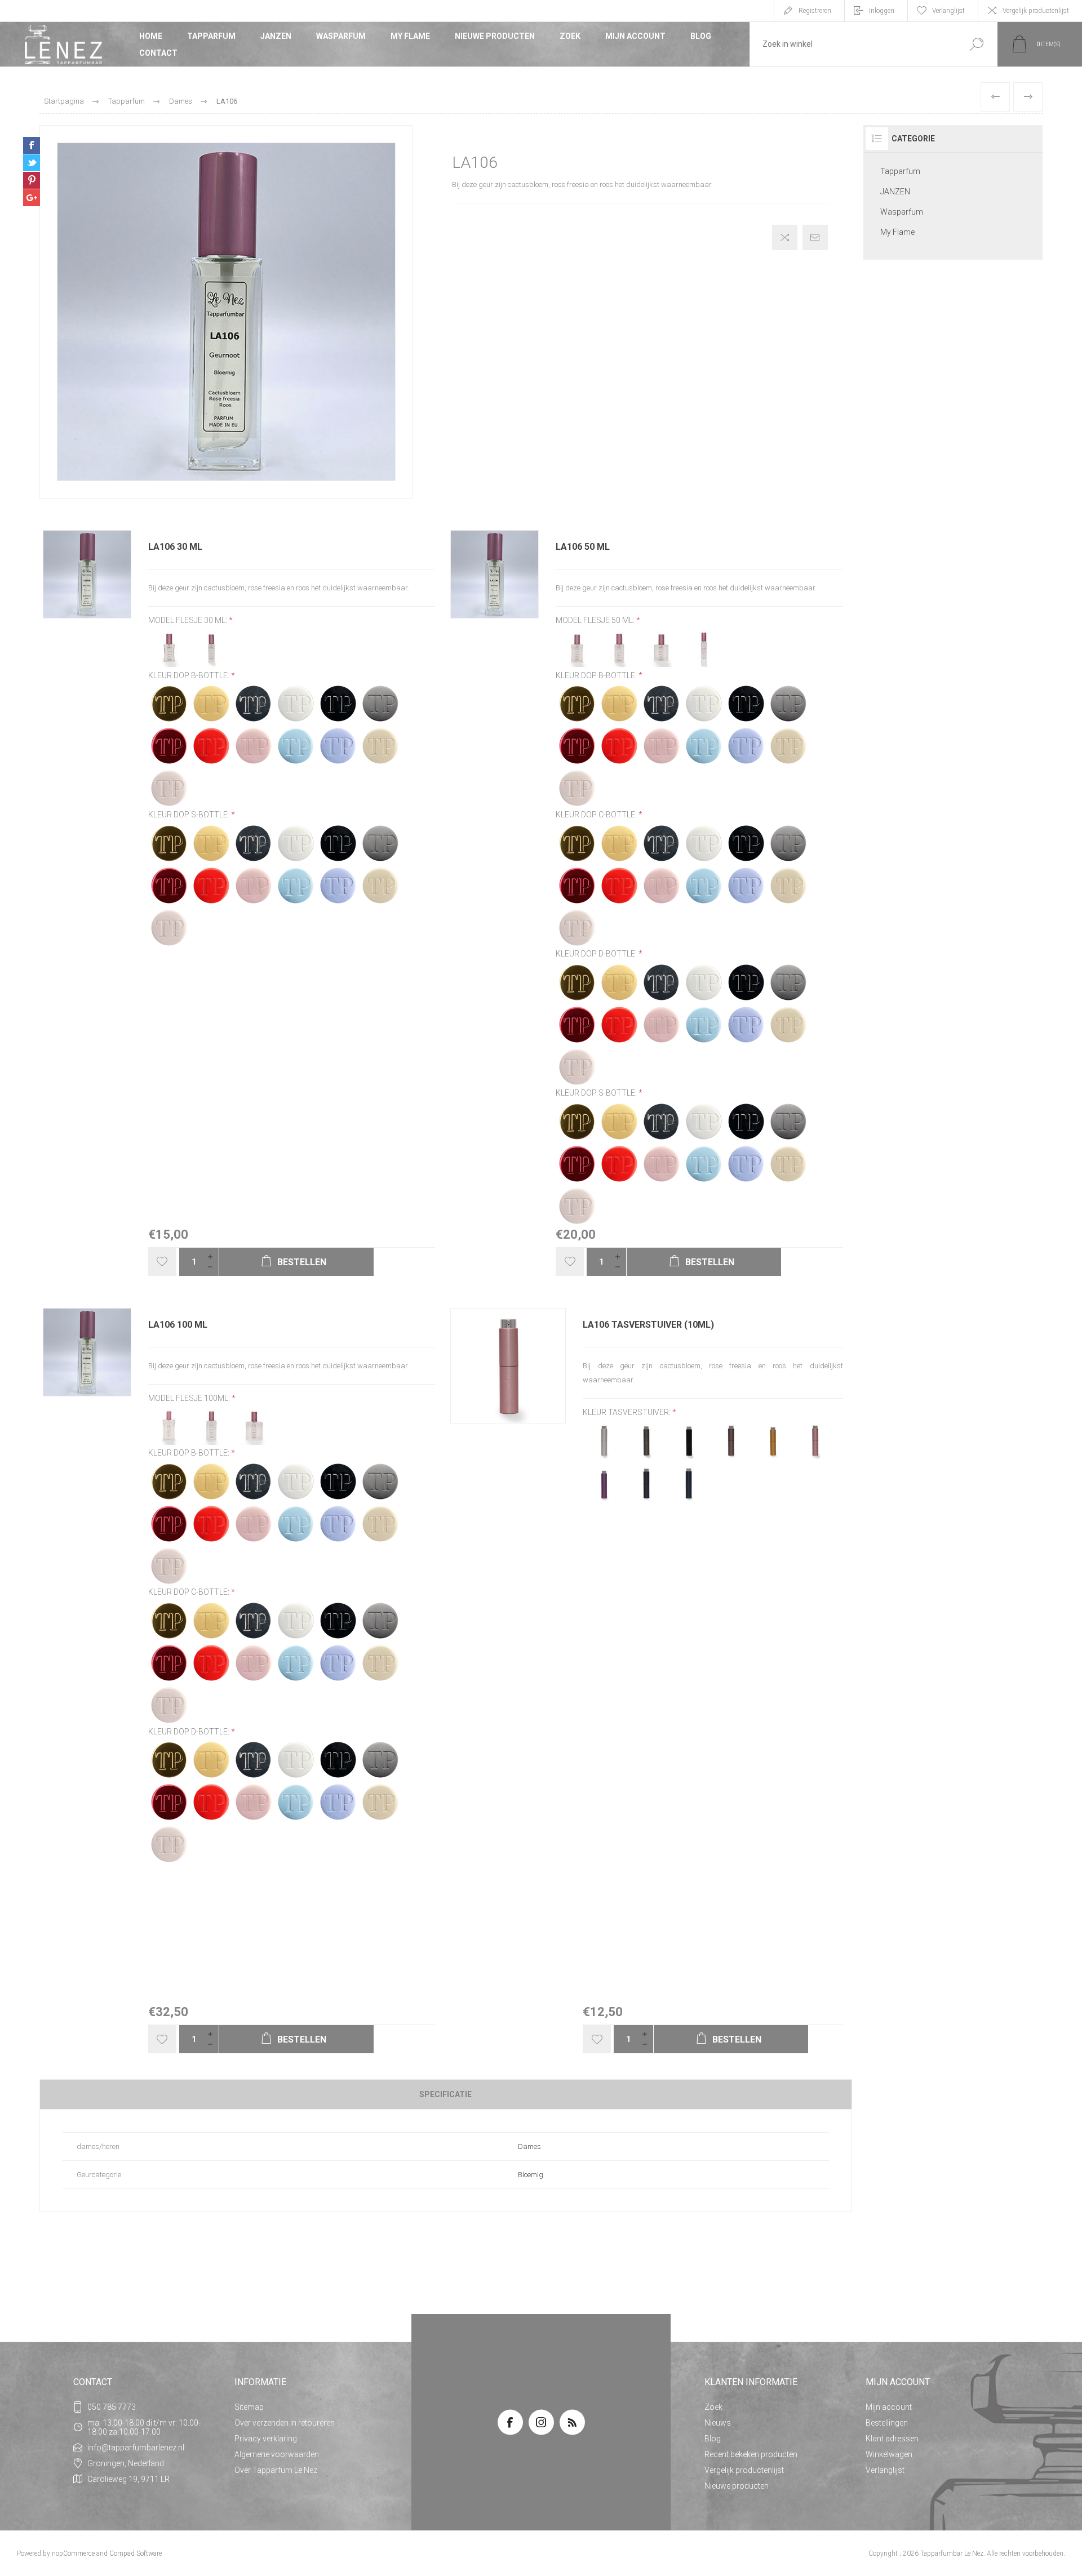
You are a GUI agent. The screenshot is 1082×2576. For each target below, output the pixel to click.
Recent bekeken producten (751, 2454)
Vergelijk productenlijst (1036, 11)
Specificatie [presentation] (445, 2094)
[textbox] (853, 44)
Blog (701, 36)
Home (151, 36)
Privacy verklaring (266, 2439)
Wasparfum (341, 36)
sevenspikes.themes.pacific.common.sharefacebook (32, 145)
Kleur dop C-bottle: (597, 815)
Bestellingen (887, 2423)
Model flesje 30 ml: (189, 621)
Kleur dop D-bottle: (597, 954)
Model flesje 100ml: (190, 1398)
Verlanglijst (885, 2470)
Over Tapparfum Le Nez (276, 2470)
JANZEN (276, 36)
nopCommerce (73, 2553)
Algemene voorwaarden (277, 2454)
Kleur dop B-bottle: (190, 675)
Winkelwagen (889, 2454)
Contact (158, 53)
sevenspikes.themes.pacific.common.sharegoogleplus (32, 198)
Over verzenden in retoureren (285, 2423)
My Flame (410, 36)
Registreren (815, 11)
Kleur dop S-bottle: (190, 815)
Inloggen (882, 11)
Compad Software (136, 2553)
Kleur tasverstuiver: (628, 1412)
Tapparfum (211, 36)
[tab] (446, 2094)
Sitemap (249, 2407)
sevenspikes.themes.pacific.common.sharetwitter (32, 163)
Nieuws (718, 2423)
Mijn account (635, 36)
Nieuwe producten (495, 36)
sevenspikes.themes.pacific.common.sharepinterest (32, 180)
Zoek (570, 36)
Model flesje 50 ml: (596, 621)
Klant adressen (892, 2439)
